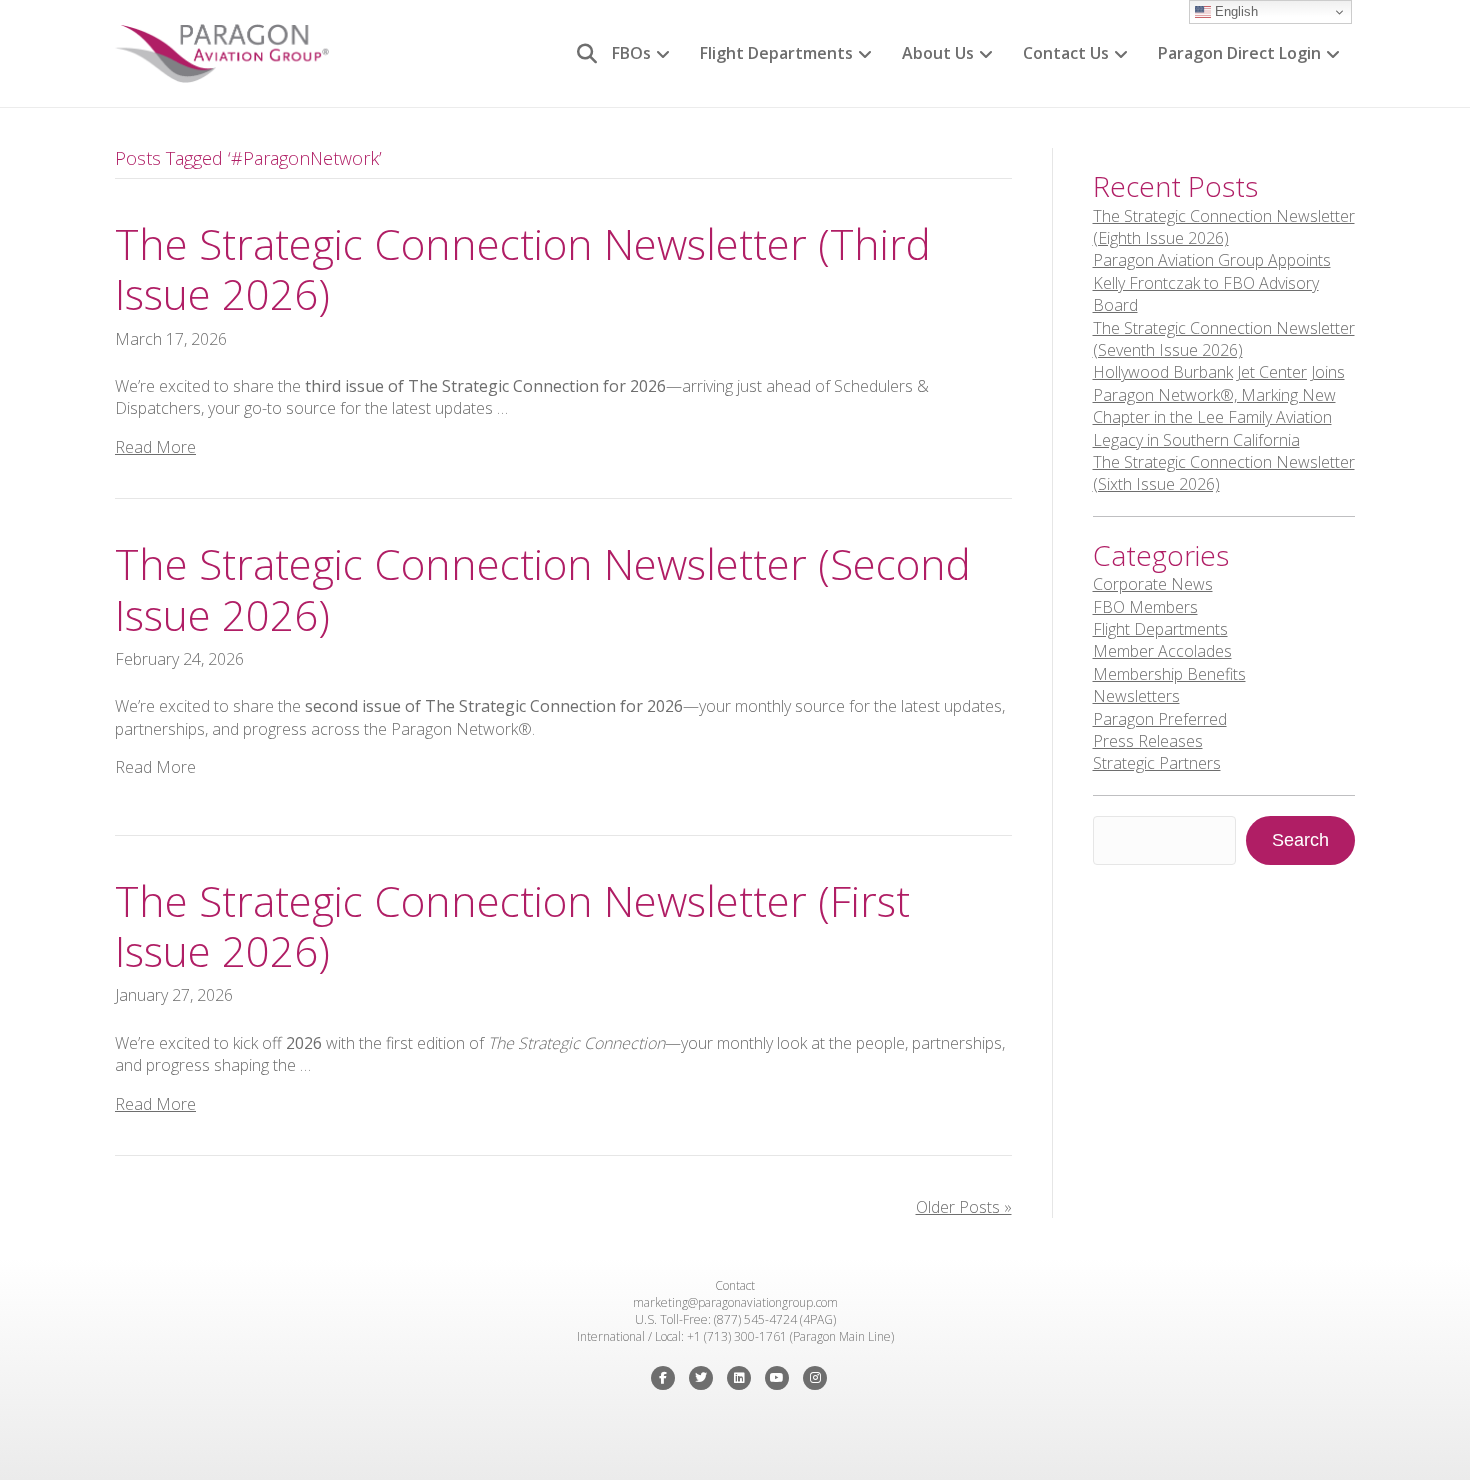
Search (1300, 840)
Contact (735, 1285)
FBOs (631, 53)
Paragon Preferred (1160, 719)
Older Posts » (964, 1207)
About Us (938, 53)
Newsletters (1136, 696)
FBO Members (1145, 607)
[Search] (579, 54)
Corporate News (1153, 584)
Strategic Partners (1157, 763)
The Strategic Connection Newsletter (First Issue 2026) (512, 925)
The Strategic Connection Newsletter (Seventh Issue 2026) (1224, 339)
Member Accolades (1162, 651)
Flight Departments (776, 53)
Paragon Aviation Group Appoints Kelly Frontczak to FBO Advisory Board (1212, 282)
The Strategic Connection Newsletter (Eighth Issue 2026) (1224, 227)
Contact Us (1066, 53)
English (1234, 11)
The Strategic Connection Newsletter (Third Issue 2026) (523, 268)
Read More (155, 447)
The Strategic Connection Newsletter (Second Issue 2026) (543, 588)
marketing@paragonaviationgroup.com (735, 1302)
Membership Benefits (1169, 674)
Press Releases (1148, 741)
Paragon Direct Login (1239, 53)
